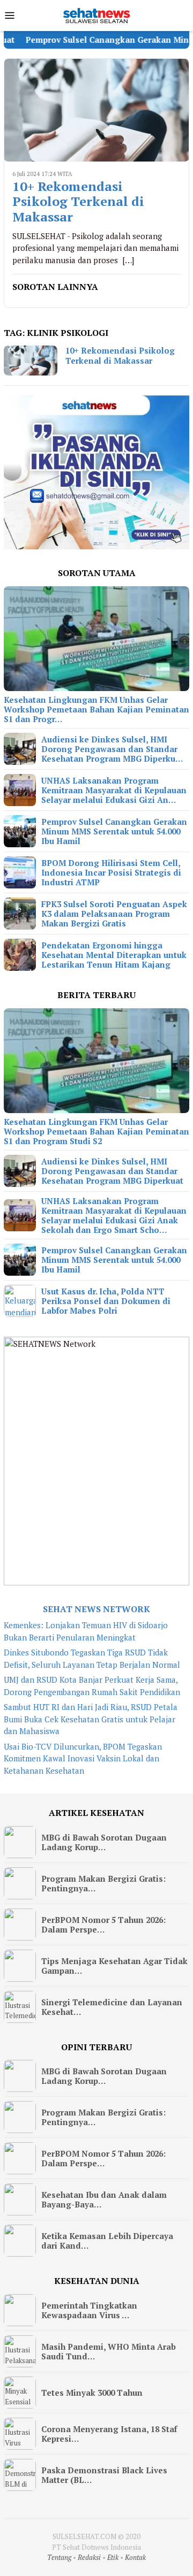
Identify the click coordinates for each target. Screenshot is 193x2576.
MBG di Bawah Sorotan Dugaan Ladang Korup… (104, 1842)
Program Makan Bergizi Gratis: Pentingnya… (103, 1883)
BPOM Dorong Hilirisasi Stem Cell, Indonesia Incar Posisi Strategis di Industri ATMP (111, 872)
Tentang (59, 2557)
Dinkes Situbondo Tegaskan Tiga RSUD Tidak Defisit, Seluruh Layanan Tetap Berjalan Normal (92, 1658)
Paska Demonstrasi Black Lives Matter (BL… (104, 2475)
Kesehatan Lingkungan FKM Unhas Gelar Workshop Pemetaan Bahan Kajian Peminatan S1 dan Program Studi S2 (96, 1131)
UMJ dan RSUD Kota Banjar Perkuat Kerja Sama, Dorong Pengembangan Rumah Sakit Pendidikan (92, 1686)
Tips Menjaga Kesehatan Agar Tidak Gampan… (114, 1966)
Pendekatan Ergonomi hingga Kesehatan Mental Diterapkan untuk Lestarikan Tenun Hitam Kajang (114, 955)
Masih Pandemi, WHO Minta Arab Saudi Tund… (109, 2351)
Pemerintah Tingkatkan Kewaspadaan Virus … (89, 2310)
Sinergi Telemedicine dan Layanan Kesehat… (112, 2007)
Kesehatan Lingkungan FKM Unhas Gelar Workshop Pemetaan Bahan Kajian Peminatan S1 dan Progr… (96, 709)
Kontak (135, 2557)
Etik (113, 2557)
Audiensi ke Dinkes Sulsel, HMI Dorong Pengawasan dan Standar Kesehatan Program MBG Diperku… (112, 749)
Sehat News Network (96, 1609)
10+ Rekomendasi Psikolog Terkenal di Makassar (78, 202)
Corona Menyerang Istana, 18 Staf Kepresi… (109, 2434)
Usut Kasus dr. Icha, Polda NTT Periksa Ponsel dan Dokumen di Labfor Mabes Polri (106, 1301)
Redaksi (89, 2557)
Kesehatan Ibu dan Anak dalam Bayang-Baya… (104, 2199)
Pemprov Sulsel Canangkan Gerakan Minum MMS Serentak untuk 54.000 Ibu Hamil (114, 831)
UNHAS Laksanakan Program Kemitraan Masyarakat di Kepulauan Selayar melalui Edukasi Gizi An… (114, 790)
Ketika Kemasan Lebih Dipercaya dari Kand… (107, 2241)
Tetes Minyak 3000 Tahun (92, 2393)
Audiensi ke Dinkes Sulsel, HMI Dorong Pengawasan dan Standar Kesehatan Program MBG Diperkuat (112, 1171)
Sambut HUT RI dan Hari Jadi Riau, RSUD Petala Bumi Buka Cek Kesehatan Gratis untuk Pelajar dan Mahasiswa (91, 1719)
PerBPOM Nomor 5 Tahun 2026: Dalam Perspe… (103, 1925)
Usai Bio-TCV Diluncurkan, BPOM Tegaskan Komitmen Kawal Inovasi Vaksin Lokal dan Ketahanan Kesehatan (83, 1758)
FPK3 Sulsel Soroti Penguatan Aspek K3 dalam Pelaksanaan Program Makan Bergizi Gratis (114, 914)
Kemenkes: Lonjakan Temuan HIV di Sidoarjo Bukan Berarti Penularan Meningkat (86, 1631)
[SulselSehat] (96, 14)
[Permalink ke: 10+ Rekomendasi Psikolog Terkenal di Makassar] (96, 110)
